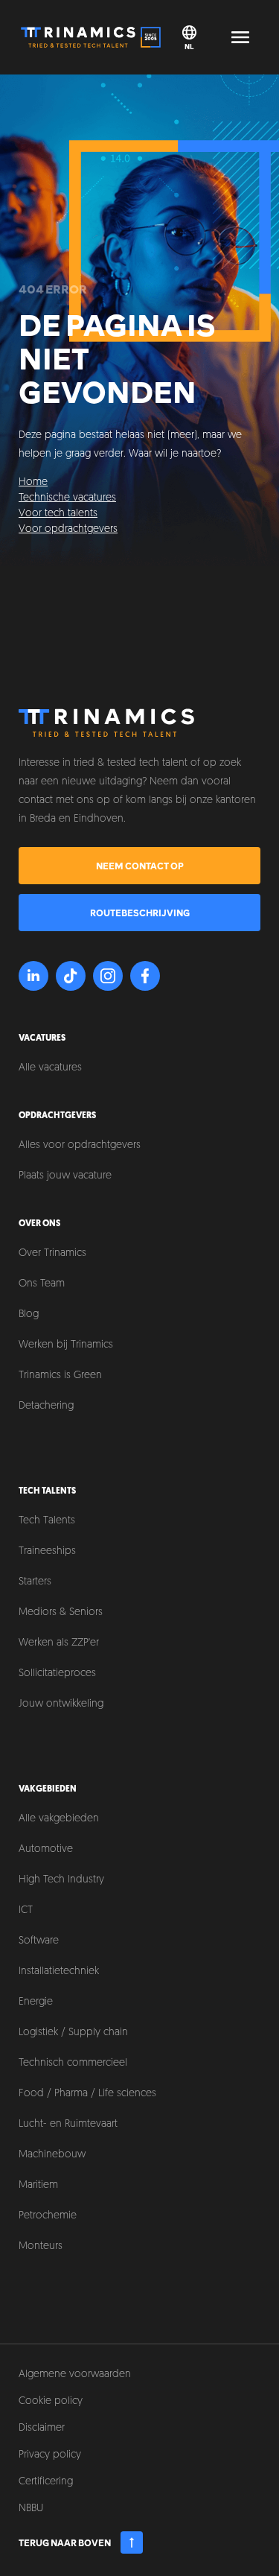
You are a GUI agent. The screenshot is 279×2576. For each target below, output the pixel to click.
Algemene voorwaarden (75, 2374)
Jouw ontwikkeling (61, 1704)
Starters (35, 1582)
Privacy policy (50, 2455)
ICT (26, 1910)
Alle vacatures (50, 1068)
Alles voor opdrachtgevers (80, 1145)
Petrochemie (48, 2216)
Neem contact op (140, 866)
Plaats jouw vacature (65, 1176)
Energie (36, 2002)
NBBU (31, 2509)
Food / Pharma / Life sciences (87, 2094)
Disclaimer (42, 2428)
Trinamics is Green (60, 1376)
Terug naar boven (65, 2542)
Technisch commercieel (73, 2063)
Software (39, 1941)
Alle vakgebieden (59, 1819)
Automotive (46, 1849)
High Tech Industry (61, 1880)
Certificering (46, 2482)
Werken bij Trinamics (66, 1345)
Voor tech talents (58, 514)
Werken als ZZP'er (59, 1643)
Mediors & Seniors (61, 1612)
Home (33, 482)
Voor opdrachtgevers (68, 529)
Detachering (46, 1406)
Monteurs (41, 2246)
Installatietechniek (59, 1971)
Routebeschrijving (140, 913)
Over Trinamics (52, 1253)
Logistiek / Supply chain (73, 2033)
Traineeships (47, 1551)
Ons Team (42, 1284)
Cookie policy (51, 2401)
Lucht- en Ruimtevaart (68, 2124)
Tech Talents (47, 1521)
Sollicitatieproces (57, 1674)
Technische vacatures (67, 498)
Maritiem (38, 2185)
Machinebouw (52, 2155)
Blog (29, 1314)
